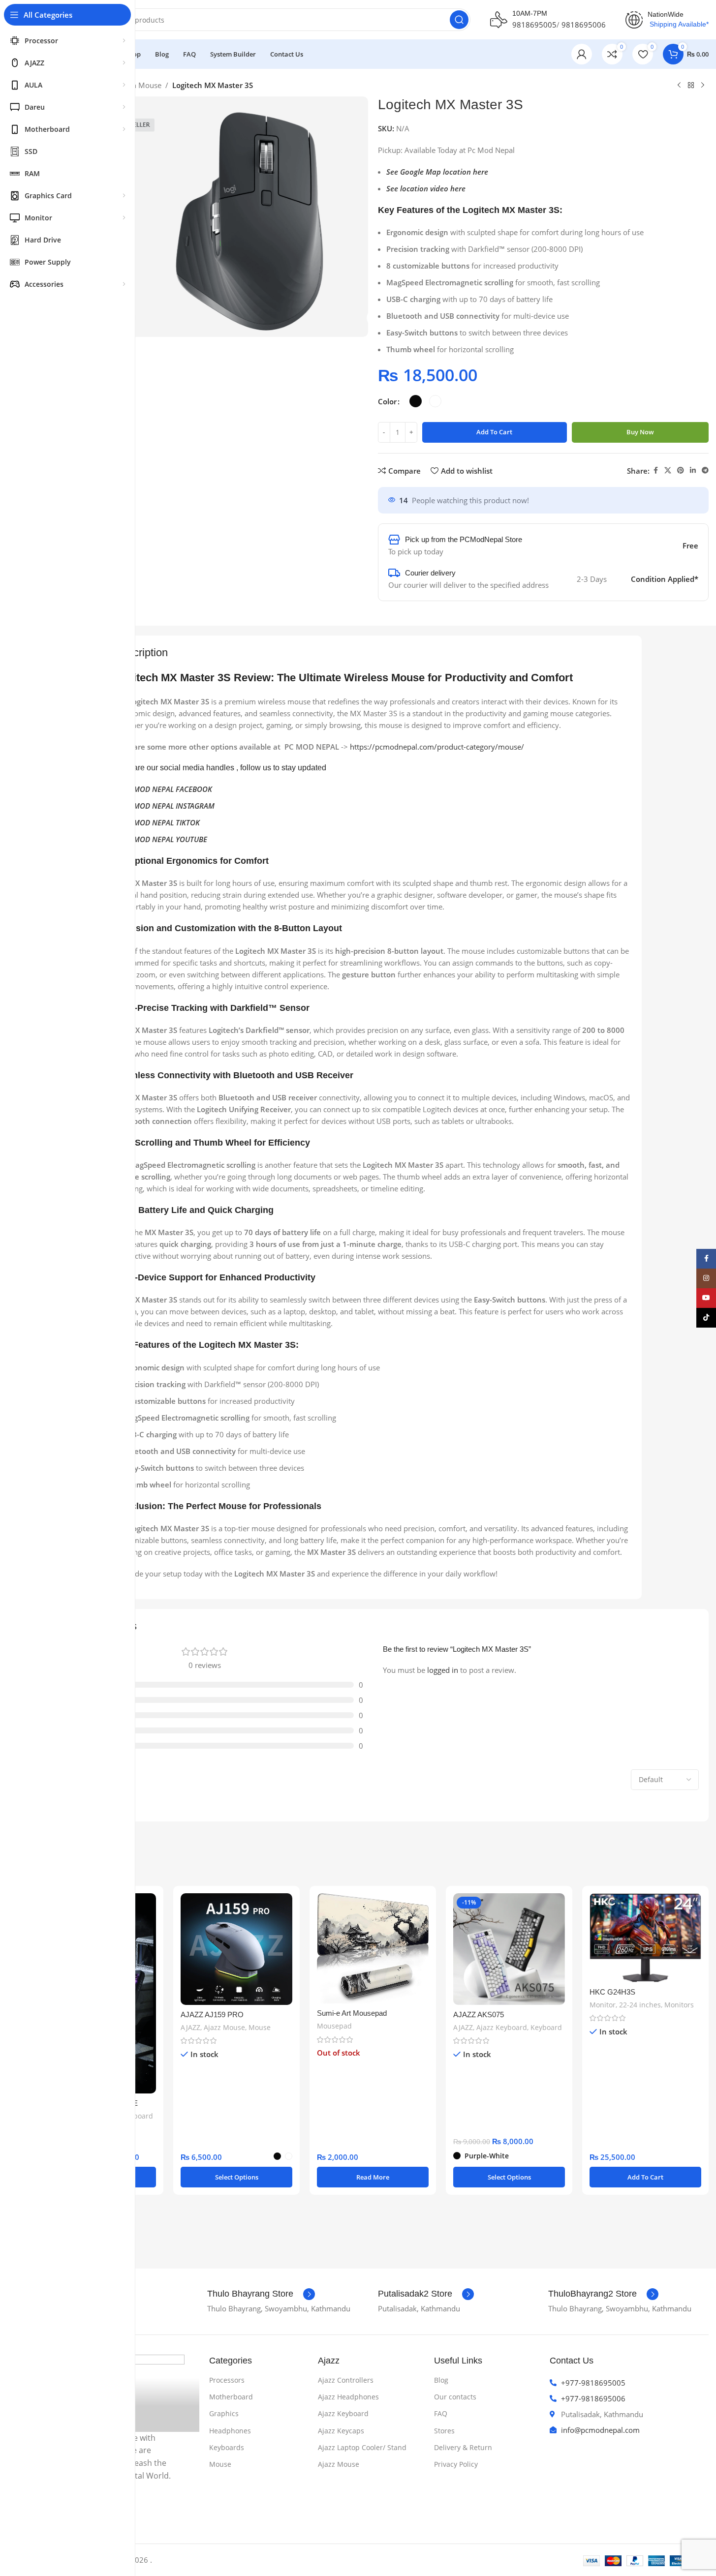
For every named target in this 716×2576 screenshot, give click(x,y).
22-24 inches (640, 2005)
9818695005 (534, 25)
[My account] (582, 54)
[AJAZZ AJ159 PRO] (236, 1949)
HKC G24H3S (612, 1992)
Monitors (679, 2005)
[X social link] (668, 470)
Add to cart (494, 432)
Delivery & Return (463, 2447)
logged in (443, 1670)
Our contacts (455, 2397)
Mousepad (334, 2026)
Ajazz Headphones (348, 2397)
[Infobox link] (261, 2294)
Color (387, 401)
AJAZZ (190, 2027)
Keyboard (137, 2116)
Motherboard (231, 2397)
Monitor (603, 2005)
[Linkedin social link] (693, 470)
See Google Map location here (437, 172)
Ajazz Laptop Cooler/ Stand (362, 2447)
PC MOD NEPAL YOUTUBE (165, 839)
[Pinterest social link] (681, 470)
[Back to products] (691, 86)
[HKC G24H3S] (645, 1938)
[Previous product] (679, 86)
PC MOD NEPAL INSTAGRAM (169, 806)
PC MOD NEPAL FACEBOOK (167, 789)
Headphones (230, 2431)
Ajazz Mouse (224, 2027)
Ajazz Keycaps (341, 2431)
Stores (444, 2431)
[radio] (416, 401)
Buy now (640, 432)
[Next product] (703, 86)
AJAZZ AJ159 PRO (212, 2015)
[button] (645, 2177)
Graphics (224, 2413)
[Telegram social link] (705, 470)
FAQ (441, 2413)
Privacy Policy (456, 2464)
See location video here (426, 188)
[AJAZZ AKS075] (509, 1949)
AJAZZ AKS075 (479, 2015)
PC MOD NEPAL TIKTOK (161, 822)
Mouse (260, 2027)
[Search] (459, 20)
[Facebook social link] (655, 470)
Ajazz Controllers (346, 2380)
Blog (441, 2380)
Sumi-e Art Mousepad (352, 2013)
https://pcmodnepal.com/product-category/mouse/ (437, 747)
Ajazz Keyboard (502, 2027)
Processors (227, 2380)
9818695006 (584, 25)
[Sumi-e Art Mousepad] (373, 1949)
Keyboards (227, 2447)
